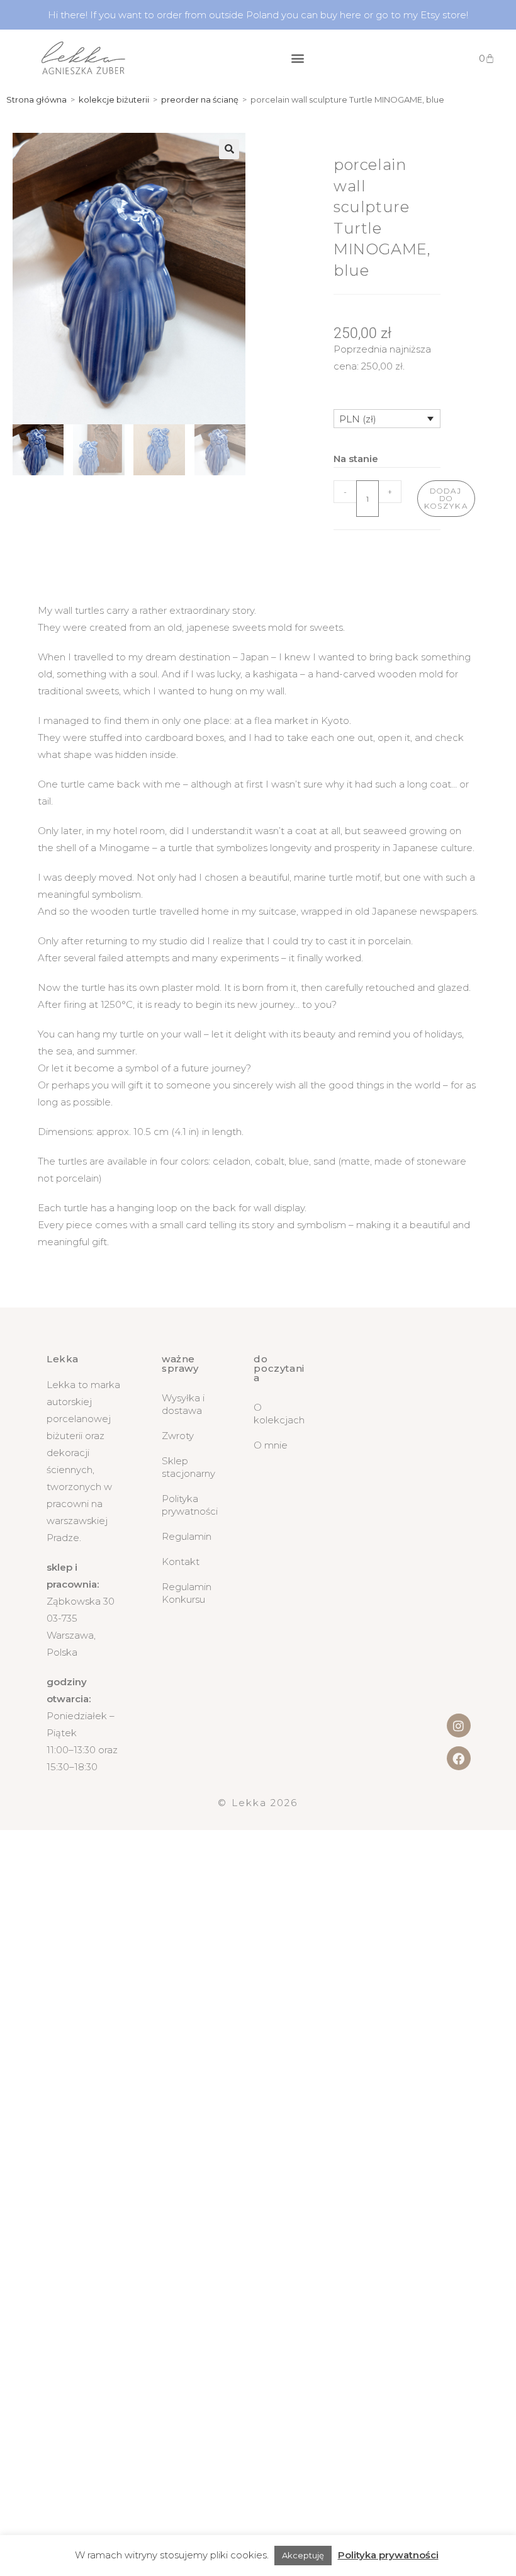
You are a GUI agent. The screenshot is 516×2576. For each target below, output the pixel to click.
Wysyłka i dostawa (183, 1404)
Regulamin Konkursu (187, 1593)
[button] (297, 58)
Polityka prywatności (189, 1505)
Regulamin (187, 1536)
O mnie (271, 1445)
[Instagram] (459, 1726)
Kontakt (181, 1562)
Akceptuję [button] (303, 2555)
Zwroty (178, 1436)
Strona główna (36, 99)
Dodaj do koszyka (446, 498)
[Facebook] (459, 1758)
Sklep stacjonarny (188, 1467)
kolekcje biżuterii (114, 99)
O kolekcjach (279, 1414)
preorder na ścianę (200, 99)
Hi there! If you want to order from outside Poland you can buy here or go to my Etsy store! (258, 15)
